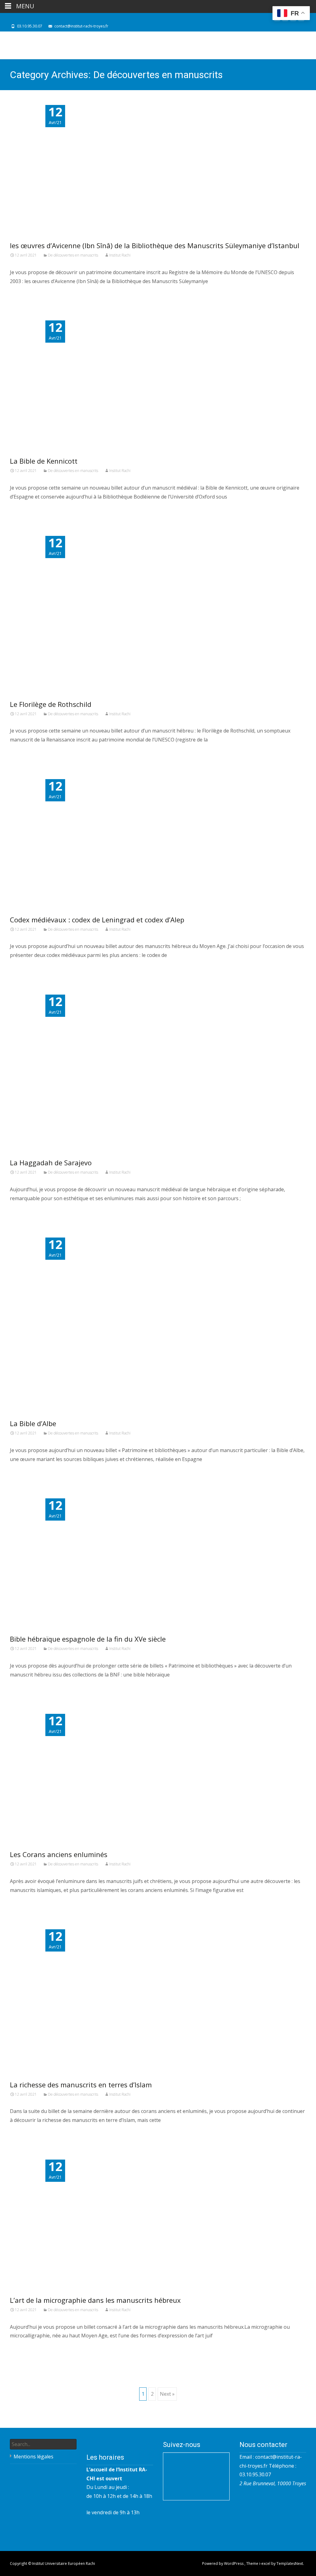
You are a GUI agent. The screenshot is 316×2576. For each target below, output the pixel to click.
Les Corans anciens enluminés (59, 1854)
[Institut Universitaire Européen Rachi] (48, 45)
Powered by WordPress (223, 2563)
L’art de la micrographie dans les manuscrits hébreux (95, 2300)
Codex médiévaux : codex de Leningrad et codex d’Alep (97, 920)
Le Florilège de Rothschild (51, 704)
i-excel (265, 2563)
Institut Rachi (120, 255)
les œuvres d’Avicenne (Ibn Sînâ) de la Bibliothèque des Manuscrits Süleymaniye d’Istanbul (155, 245)
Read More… (25, 294)
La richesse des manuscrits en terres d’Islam (81, 2085)
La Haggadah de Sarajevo (51, 1163)
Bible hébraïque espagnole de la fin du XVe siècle (88, 1639)
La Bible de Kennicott (44, 461)
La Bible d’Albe (33, 1423)
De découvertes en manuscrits (73, 255)
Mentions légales (33, 2457)
